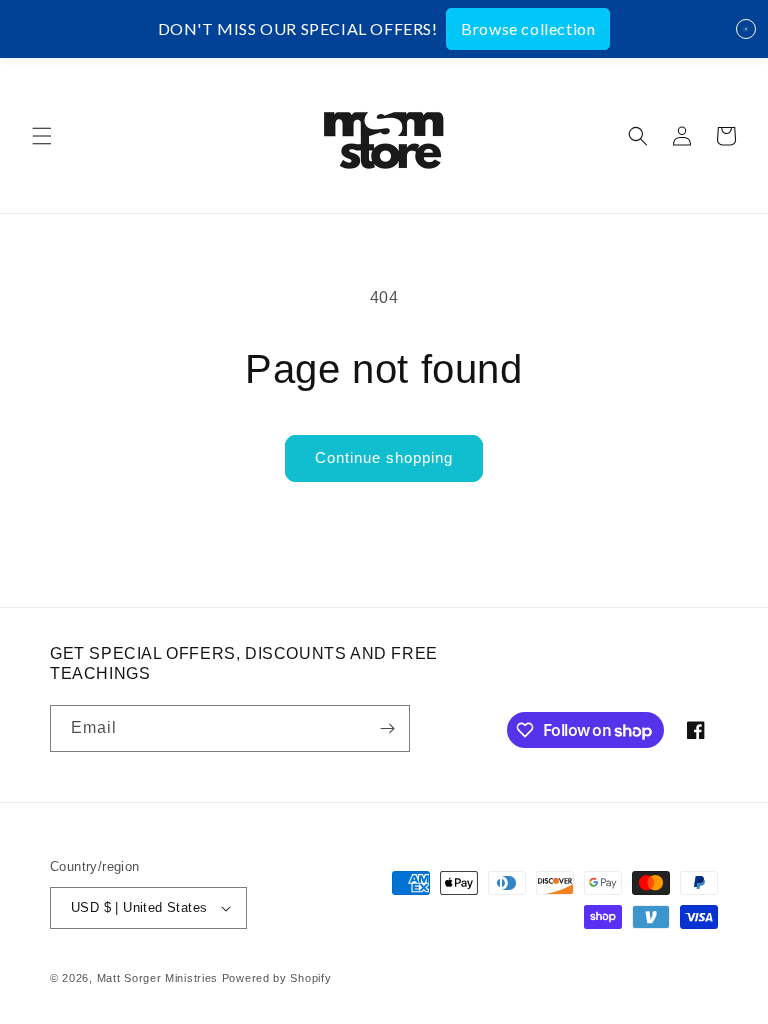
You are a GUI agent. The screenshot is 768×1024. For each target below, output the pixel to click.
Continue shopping (384, 457)
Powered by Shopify (277, 978)
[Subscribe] (387, 728)
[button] (42, 136)
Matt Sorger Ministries (159, 978)
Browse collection (528, 28)
